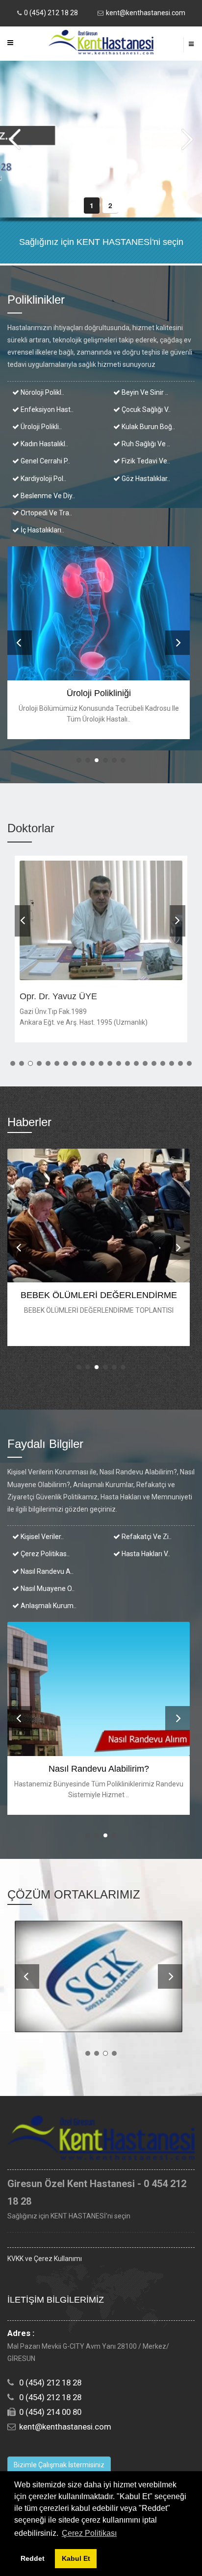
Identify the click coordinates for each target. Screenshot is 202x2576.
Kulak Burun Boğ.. (148, 427)
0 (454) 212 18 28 (51, 13)
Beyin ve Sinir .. (144, 392)
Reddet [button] (33, 2558)
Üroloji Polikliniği (99, 693)
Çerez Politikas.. (44, 1554)
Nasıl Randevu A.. (46, 1571)
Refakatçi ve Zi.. (146, 1537)
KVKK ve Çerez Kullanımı (45, 2259)
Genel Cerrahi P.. (45, 461)
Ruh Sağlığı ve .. (145, 444)
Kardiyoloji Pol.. (43, 479)
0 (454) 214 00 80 (50, 2412)
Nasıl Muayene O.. (47, 1589)
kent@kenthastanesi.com (146, 13)
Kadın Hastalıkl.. (44, 444)
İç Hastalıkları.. (42, 530)
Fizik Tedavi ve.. (145, 461)
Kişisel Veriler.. (41, 1537)
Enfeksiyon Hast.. (46, 409)
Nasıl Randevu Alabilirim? (99, 1769)
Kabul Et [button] (76, 2558)
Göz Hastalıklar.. (145, 479)
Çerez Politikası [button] (89, 2533)
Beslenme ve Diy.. (47, 496)
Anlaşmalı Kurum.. (48, 1606)
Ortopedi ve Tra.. (46, 513)
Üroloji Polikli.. (40, 427)
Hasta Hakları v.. (145, 1554)
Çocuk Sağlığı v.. (145, 409)
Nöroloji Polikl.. (42, 392)
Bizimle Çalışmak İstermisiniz (59, 2465)
